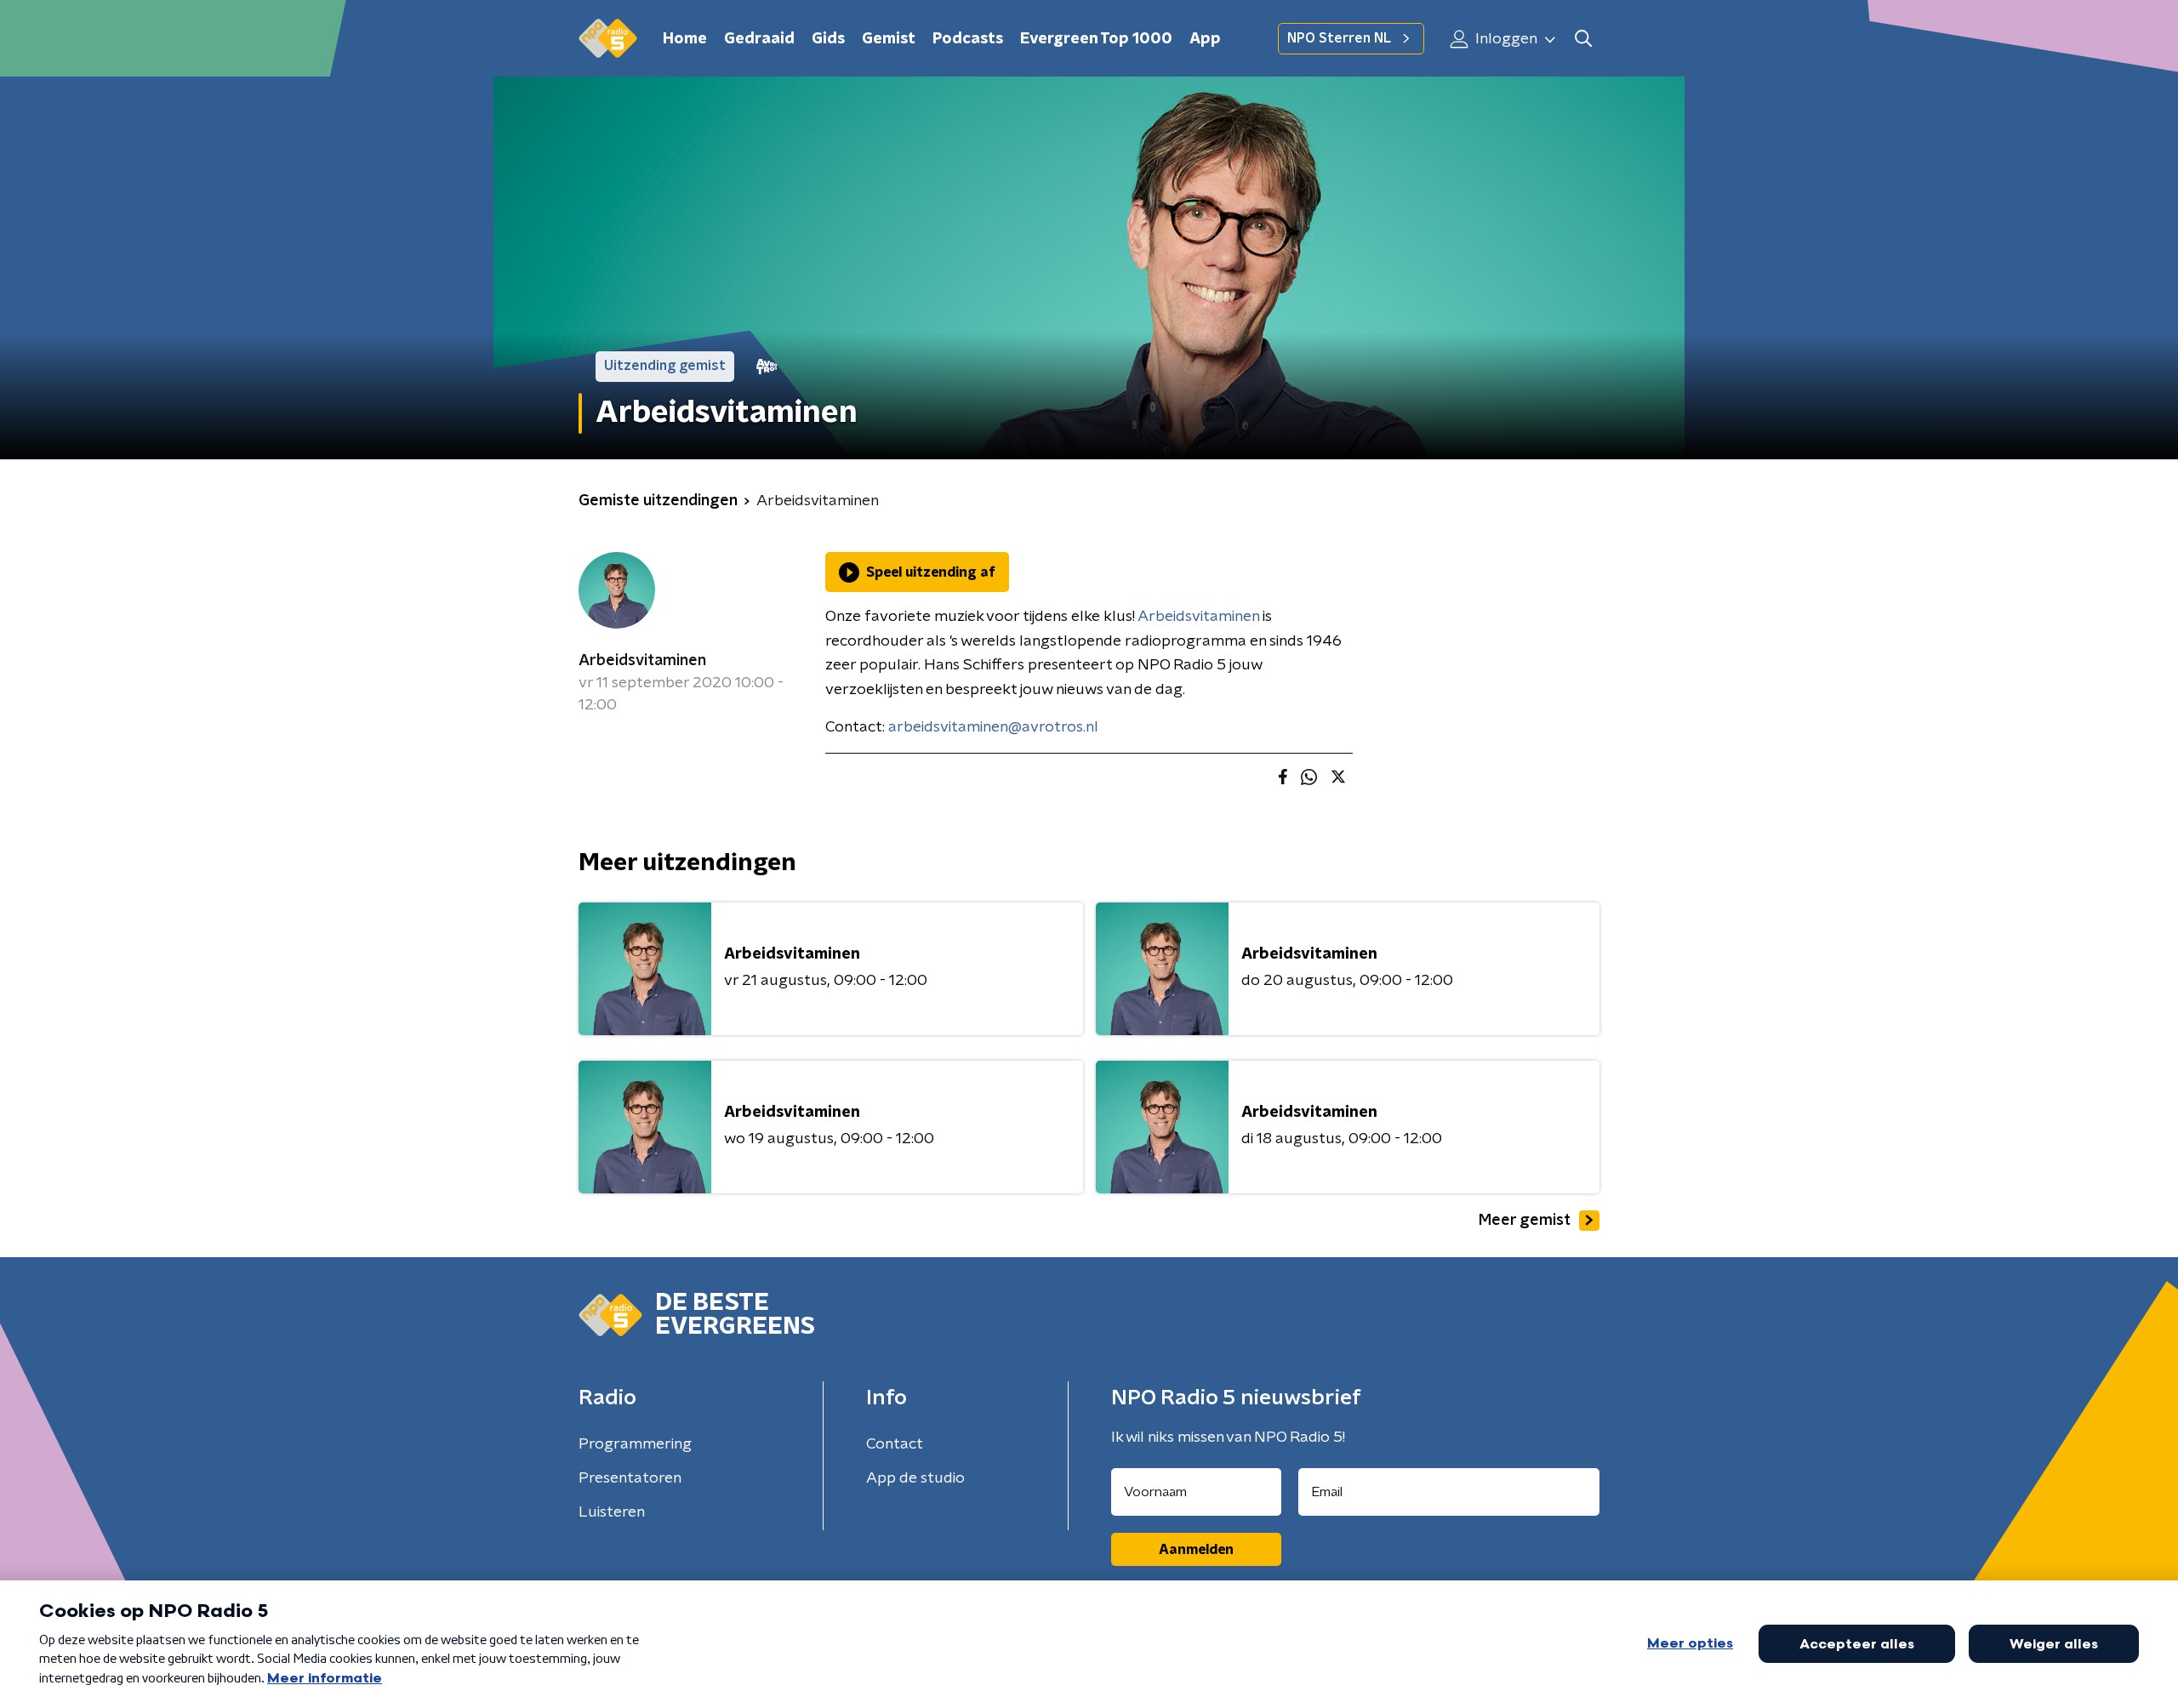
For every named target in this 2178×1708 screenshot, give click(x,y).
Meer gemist (1525, 1221)
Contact (895, 1444)
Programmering (635, 1444)
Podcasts (968, 39)
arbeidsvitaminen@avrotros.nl (993, 727)
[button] (1583, 39)
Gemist (889, 39)
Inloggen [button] (1505, 39)
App (1205, 39)
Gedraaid (759, 39)
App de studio (915, 1478)
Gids (828, 39)
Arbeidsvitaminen (642, 661)
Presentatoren (630, 1478)
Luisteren (612, 1512)
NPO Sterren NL (1339, 38)
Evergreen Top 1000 (1096, 39)
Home (685, 39)
